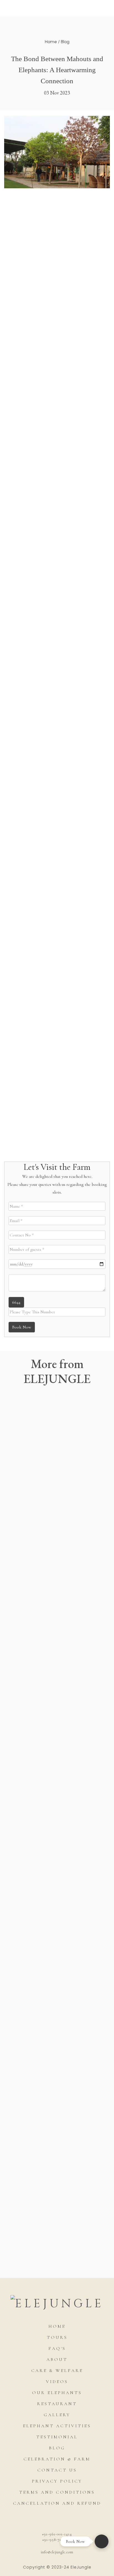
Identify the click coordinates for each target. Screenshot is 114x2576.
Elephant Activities (57, 2426)
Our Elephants (57, 2393)
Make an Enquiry (57, 2255)
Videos (57, 2382)
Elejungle (30, 36)
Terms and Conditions (57, 2492)
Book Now (22, 1327)
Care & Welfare (57, 2371)
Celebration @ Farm (57, 2459)
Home (51, 42)
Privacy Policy (57, 2481)
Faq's (57, 2348)
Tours (57, 2337)
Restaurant (57, 2404)
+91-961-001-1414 (57, 2534)
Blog (65, 42)
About (57, 2360)
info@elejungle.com (57, 2552)
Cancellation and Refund (57, 2503)
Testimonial (57, 2437)
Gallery (57, 2415)
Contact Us (57, 2470)
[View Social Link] (35, 2519)
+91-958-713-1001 (57, 2540)
